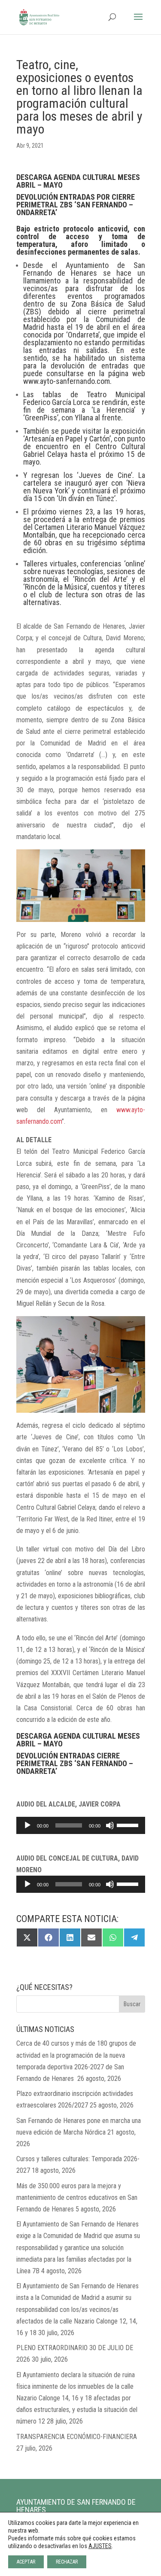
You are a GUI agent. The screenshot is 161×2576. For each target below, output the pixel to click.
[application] (81, 1825)
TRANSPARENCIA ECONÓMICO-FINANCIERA (77, 2437)
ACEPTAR (26, 2562)
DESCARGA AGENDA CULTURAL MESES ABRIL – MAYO (78, 181)
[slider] (129, 1825)
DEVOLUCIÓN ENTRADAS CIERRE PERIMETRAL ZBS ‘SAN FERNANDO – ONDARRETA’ (75, 1763)
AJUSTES (100, 2546)
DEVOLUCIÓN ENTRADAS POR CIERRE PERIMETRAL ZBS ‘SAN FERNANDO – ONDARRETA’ (76, 205)
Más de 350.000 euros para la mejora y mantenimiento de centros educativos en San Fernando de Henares (77, 2197)
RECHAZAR (67, 2562)
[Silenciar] (110, 1825)
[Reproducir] (27, 1825)
